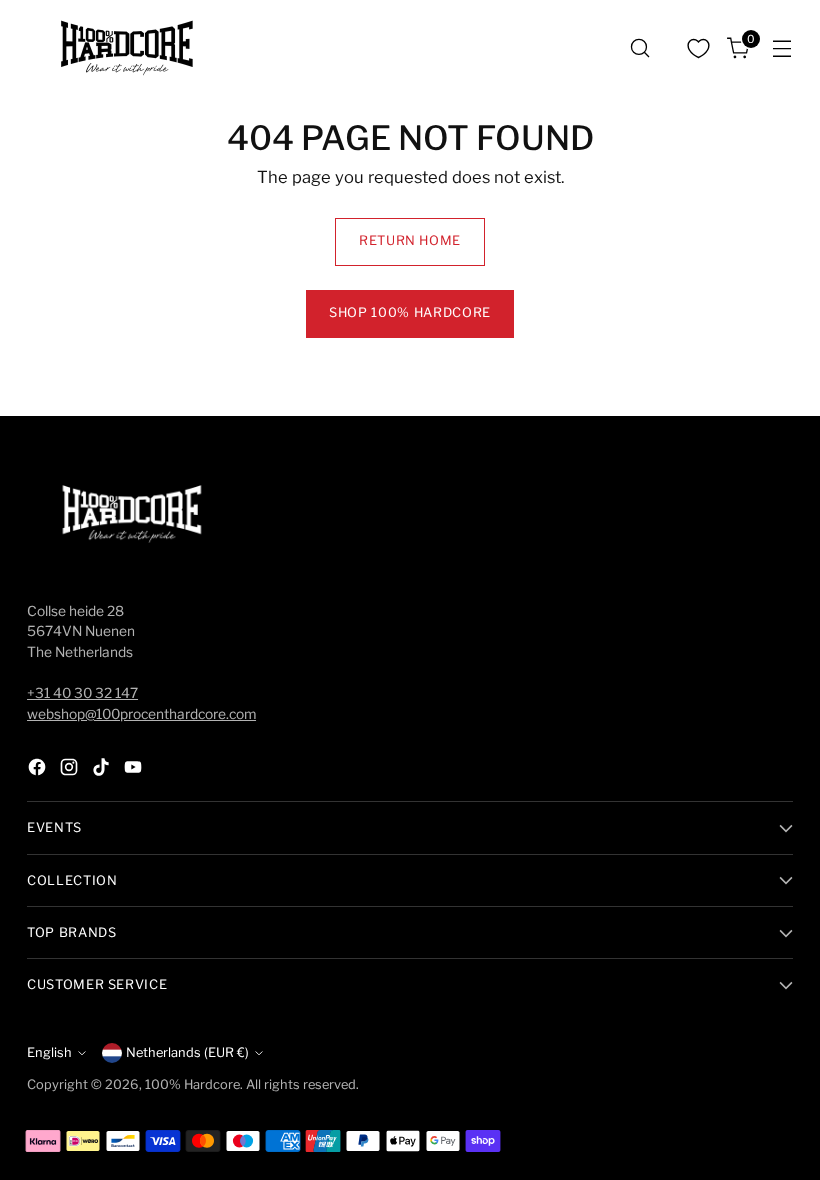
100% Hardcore (192, 1084)
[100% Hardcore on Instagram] (71, 770)
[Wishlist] (699, 48)
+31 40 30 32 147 (82, 693)
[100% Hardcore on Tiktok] (103, 770)
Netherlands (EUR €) (187, 1052)
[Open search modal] (640, 48)
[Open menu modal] (782, 48)
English (49, 1052)
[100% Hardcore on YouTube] (135, 770)
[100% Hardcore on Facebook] (39, 770)
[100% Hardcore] (127, 48)
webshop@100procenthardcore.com (141, 714)
